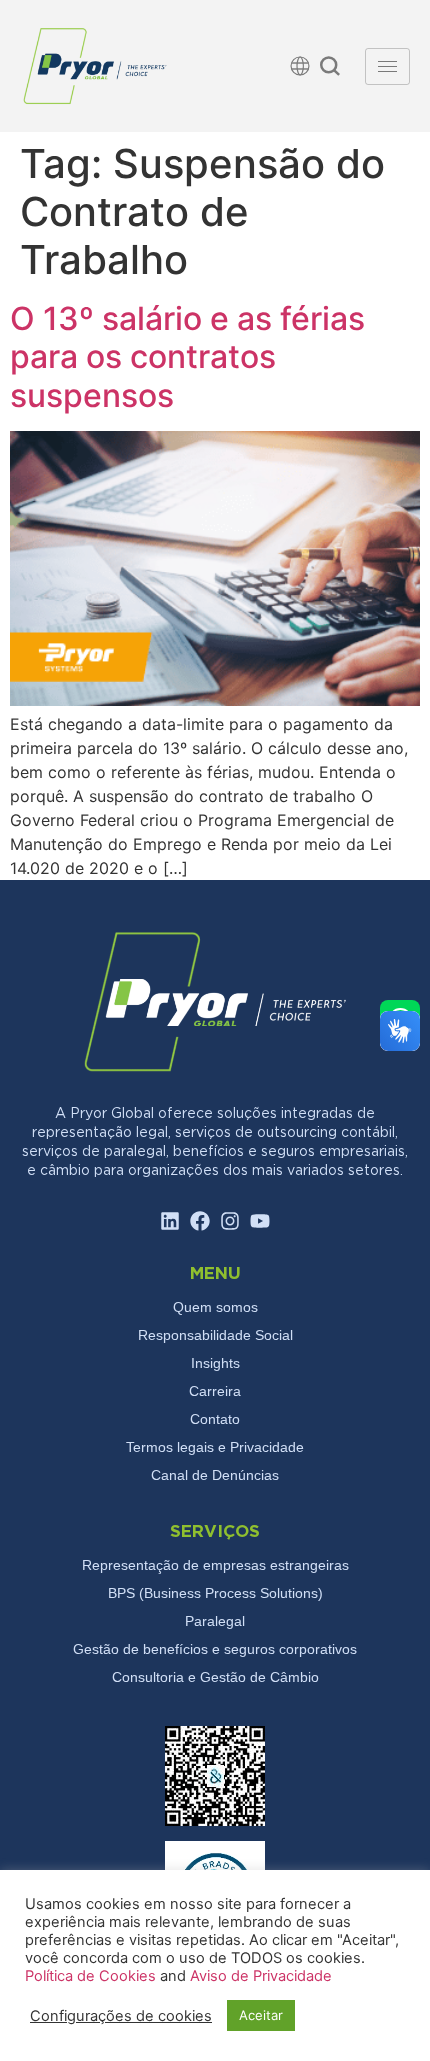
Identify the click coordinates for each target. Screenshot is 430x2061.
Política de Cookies (92, 1976)
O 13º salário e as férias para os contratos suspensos (187, 357)
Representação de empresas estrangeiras (215, 1565)
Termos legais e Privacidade (215, 1447)
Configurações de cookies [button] (121, 2016)
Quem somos (215, 1307)
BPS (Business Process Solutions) (215, 1593)
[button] (330, 69)
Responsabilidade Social (215, 1335)
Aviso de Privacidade (261, 1976)
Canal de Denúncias (215, 1475)
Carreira (215, 1391)
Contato (215, 1419)
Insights (215, 1363)
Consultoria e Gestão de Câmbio (215, 1677)
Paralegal (215, 1621)
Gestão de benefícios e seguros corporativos (215, 1649)
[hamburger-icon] (387, 66)
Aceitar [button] (261, 2015)
